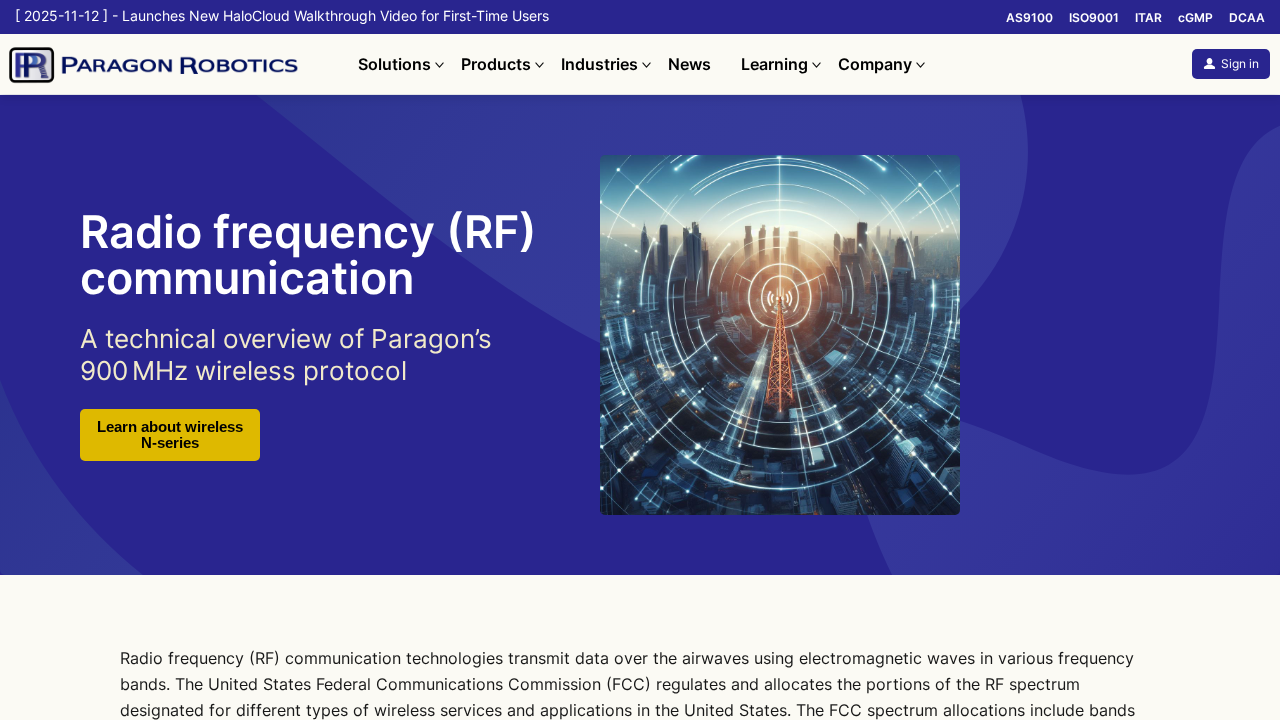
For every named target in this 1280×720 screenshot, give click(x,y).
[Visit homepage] (179, 64)
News (689, 64)
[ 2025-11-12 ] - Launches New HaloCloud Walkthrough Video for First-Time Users (282, 16)
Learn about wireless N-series (170, 435)
